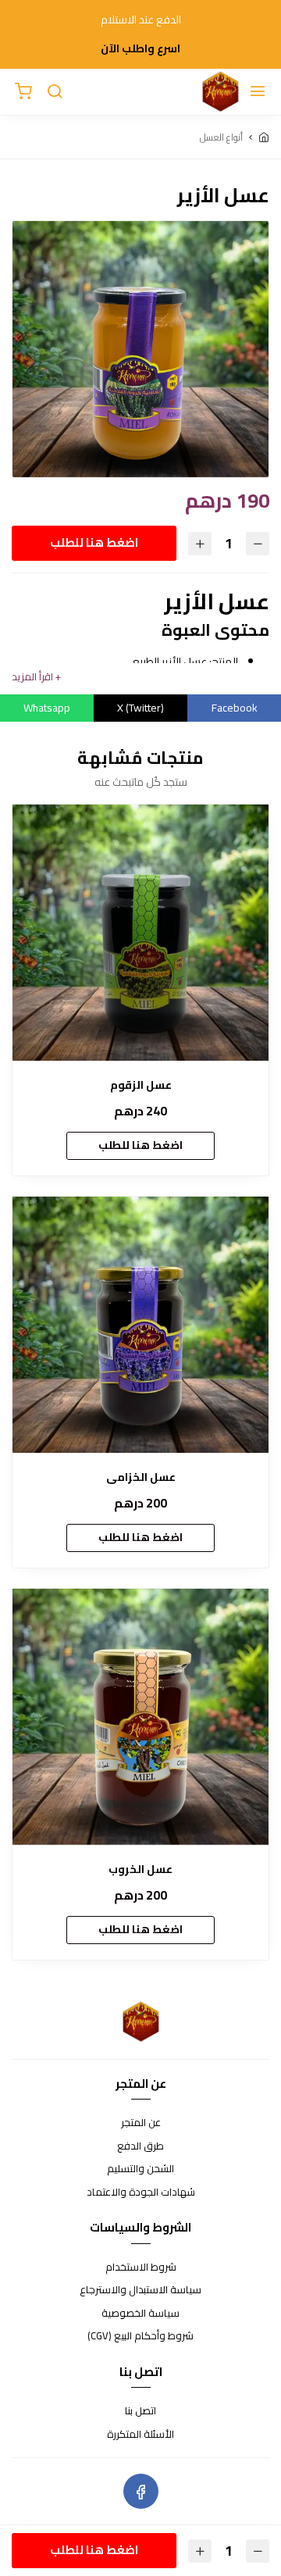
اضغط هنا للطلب (94, 542)
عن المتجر (141, 2123)
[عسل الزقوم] (140, 933)
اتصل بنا (140, 2411)
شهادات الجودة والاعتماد (141, 2192)
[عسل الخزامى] (140, 1325)
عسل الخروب (140, 1870)
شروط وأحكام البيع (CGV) (140, 2336)
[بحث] (55, 92)
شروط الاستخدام (141, 2267)
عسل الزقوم (141, 1085)
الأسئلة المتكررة (140, 2435)
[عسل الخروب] (140, 1717)
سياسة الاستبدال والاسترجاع (140, 2290)
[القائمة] (258, 92)
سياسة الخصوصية (140, 2314)
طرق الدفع (140, 2146)
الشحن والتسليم (140, 2169)
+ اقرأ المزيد (36, 677)
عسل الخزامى (141, 1477)
